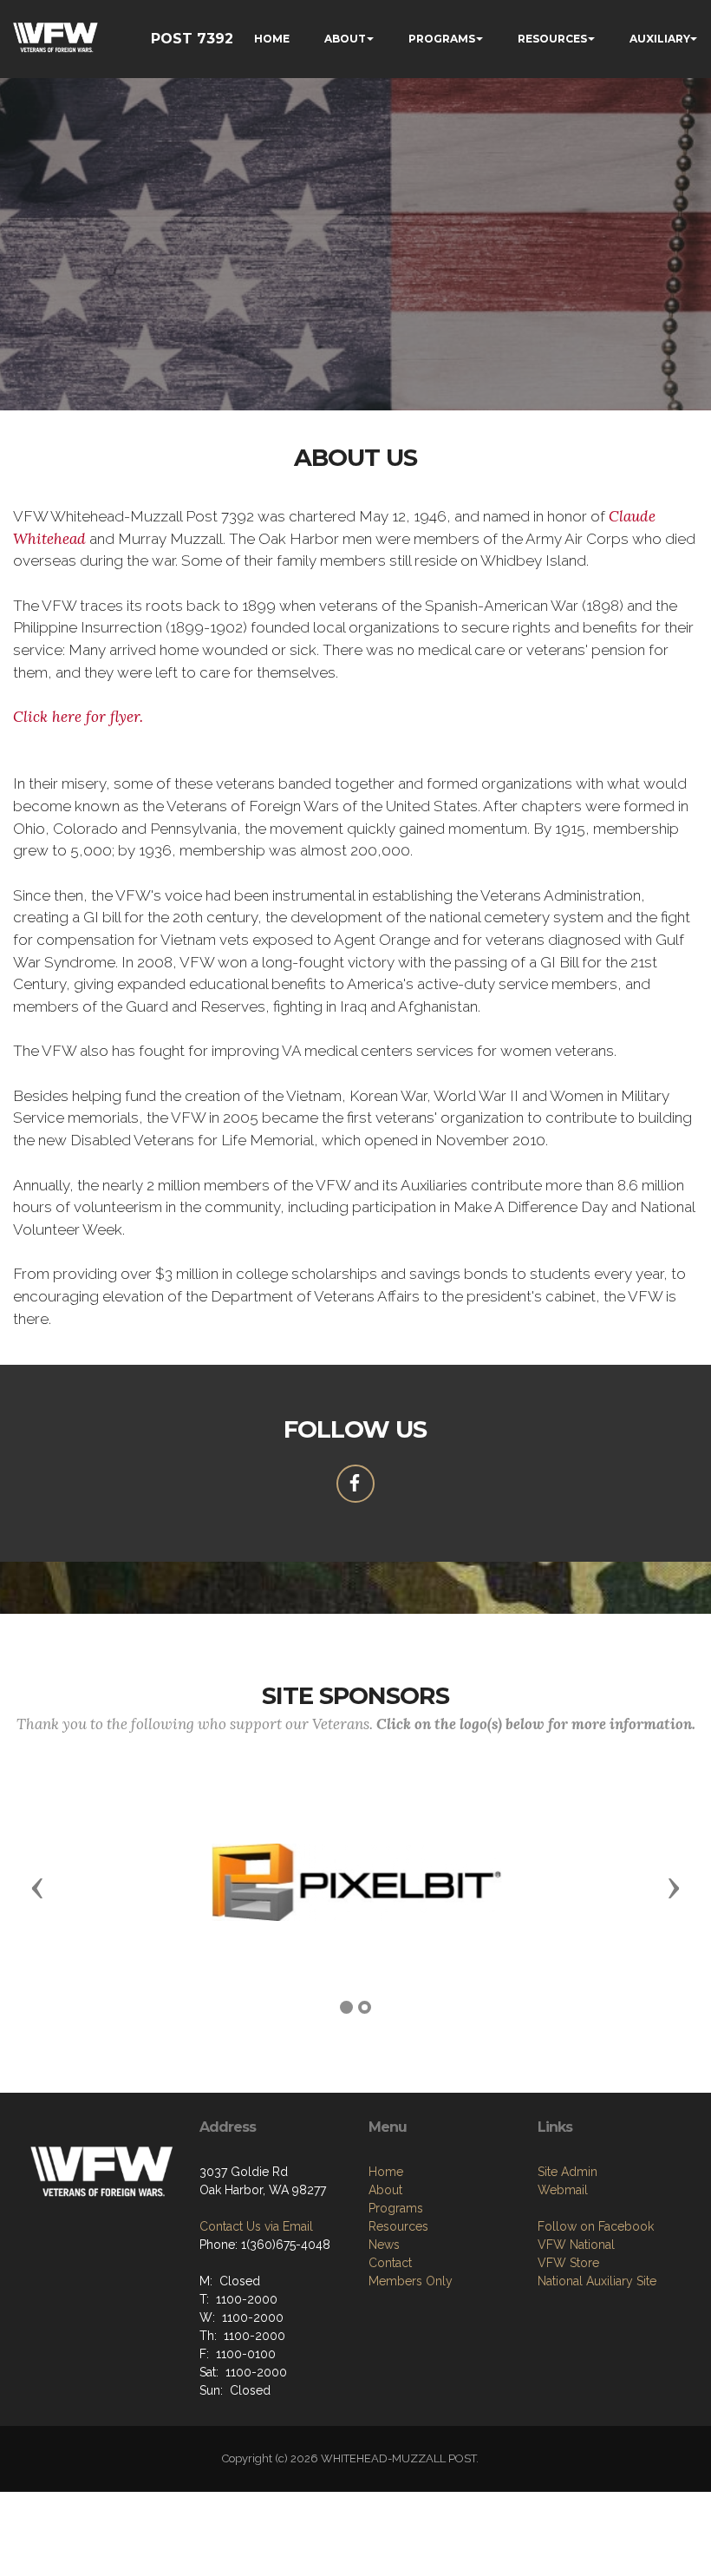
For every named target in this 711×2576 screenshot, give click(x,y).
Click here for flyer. (78, 717)
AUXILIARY (660, 39)
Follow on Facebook (596, 2226)
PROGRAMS (442, 39)
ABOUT (345, 39)
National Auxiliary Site (597, 2281)
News (384, 2245)
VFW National (576, 2245)
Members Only (411, 2281)
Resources (398, 2226)
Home (386, 2172)
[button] (37, 1887)
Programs (396, 2208)
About (385, 2190)
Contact (390, 2263)
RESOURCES (552, 39)
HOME (272, 39)
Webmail (563, 2190)
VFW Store (568, 2263)
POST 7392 (192, 39)
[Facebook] (355, 1484)
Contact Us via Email (256, 2226)
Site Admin (567, 2172)
